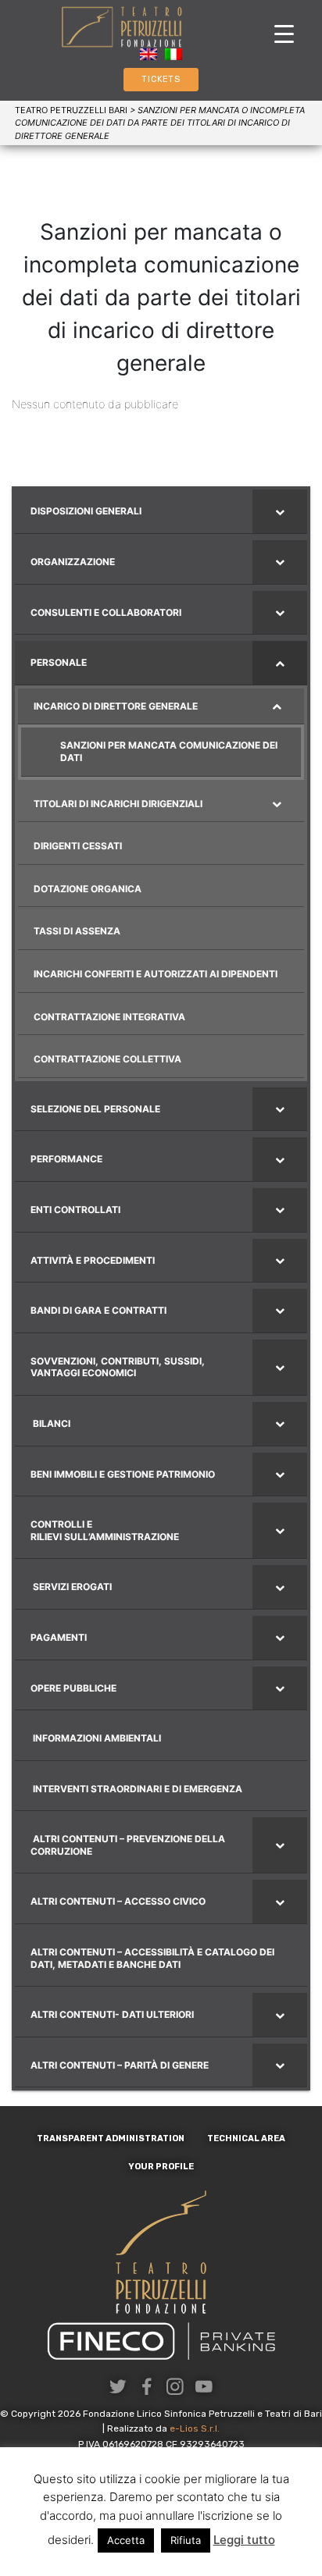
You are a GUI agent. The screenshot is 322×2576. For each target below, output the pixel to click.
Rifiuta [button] (186, 2540)
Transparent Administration (111, 2138)
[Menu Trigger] (284, 33)
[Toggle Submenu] (280, 511)
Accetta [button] (126, 2540)
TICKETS (161, 79)
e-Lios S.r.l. (195, 2428)
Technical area (246, 2138)
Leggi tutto (244, 2540)
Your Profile (161, 2167)
